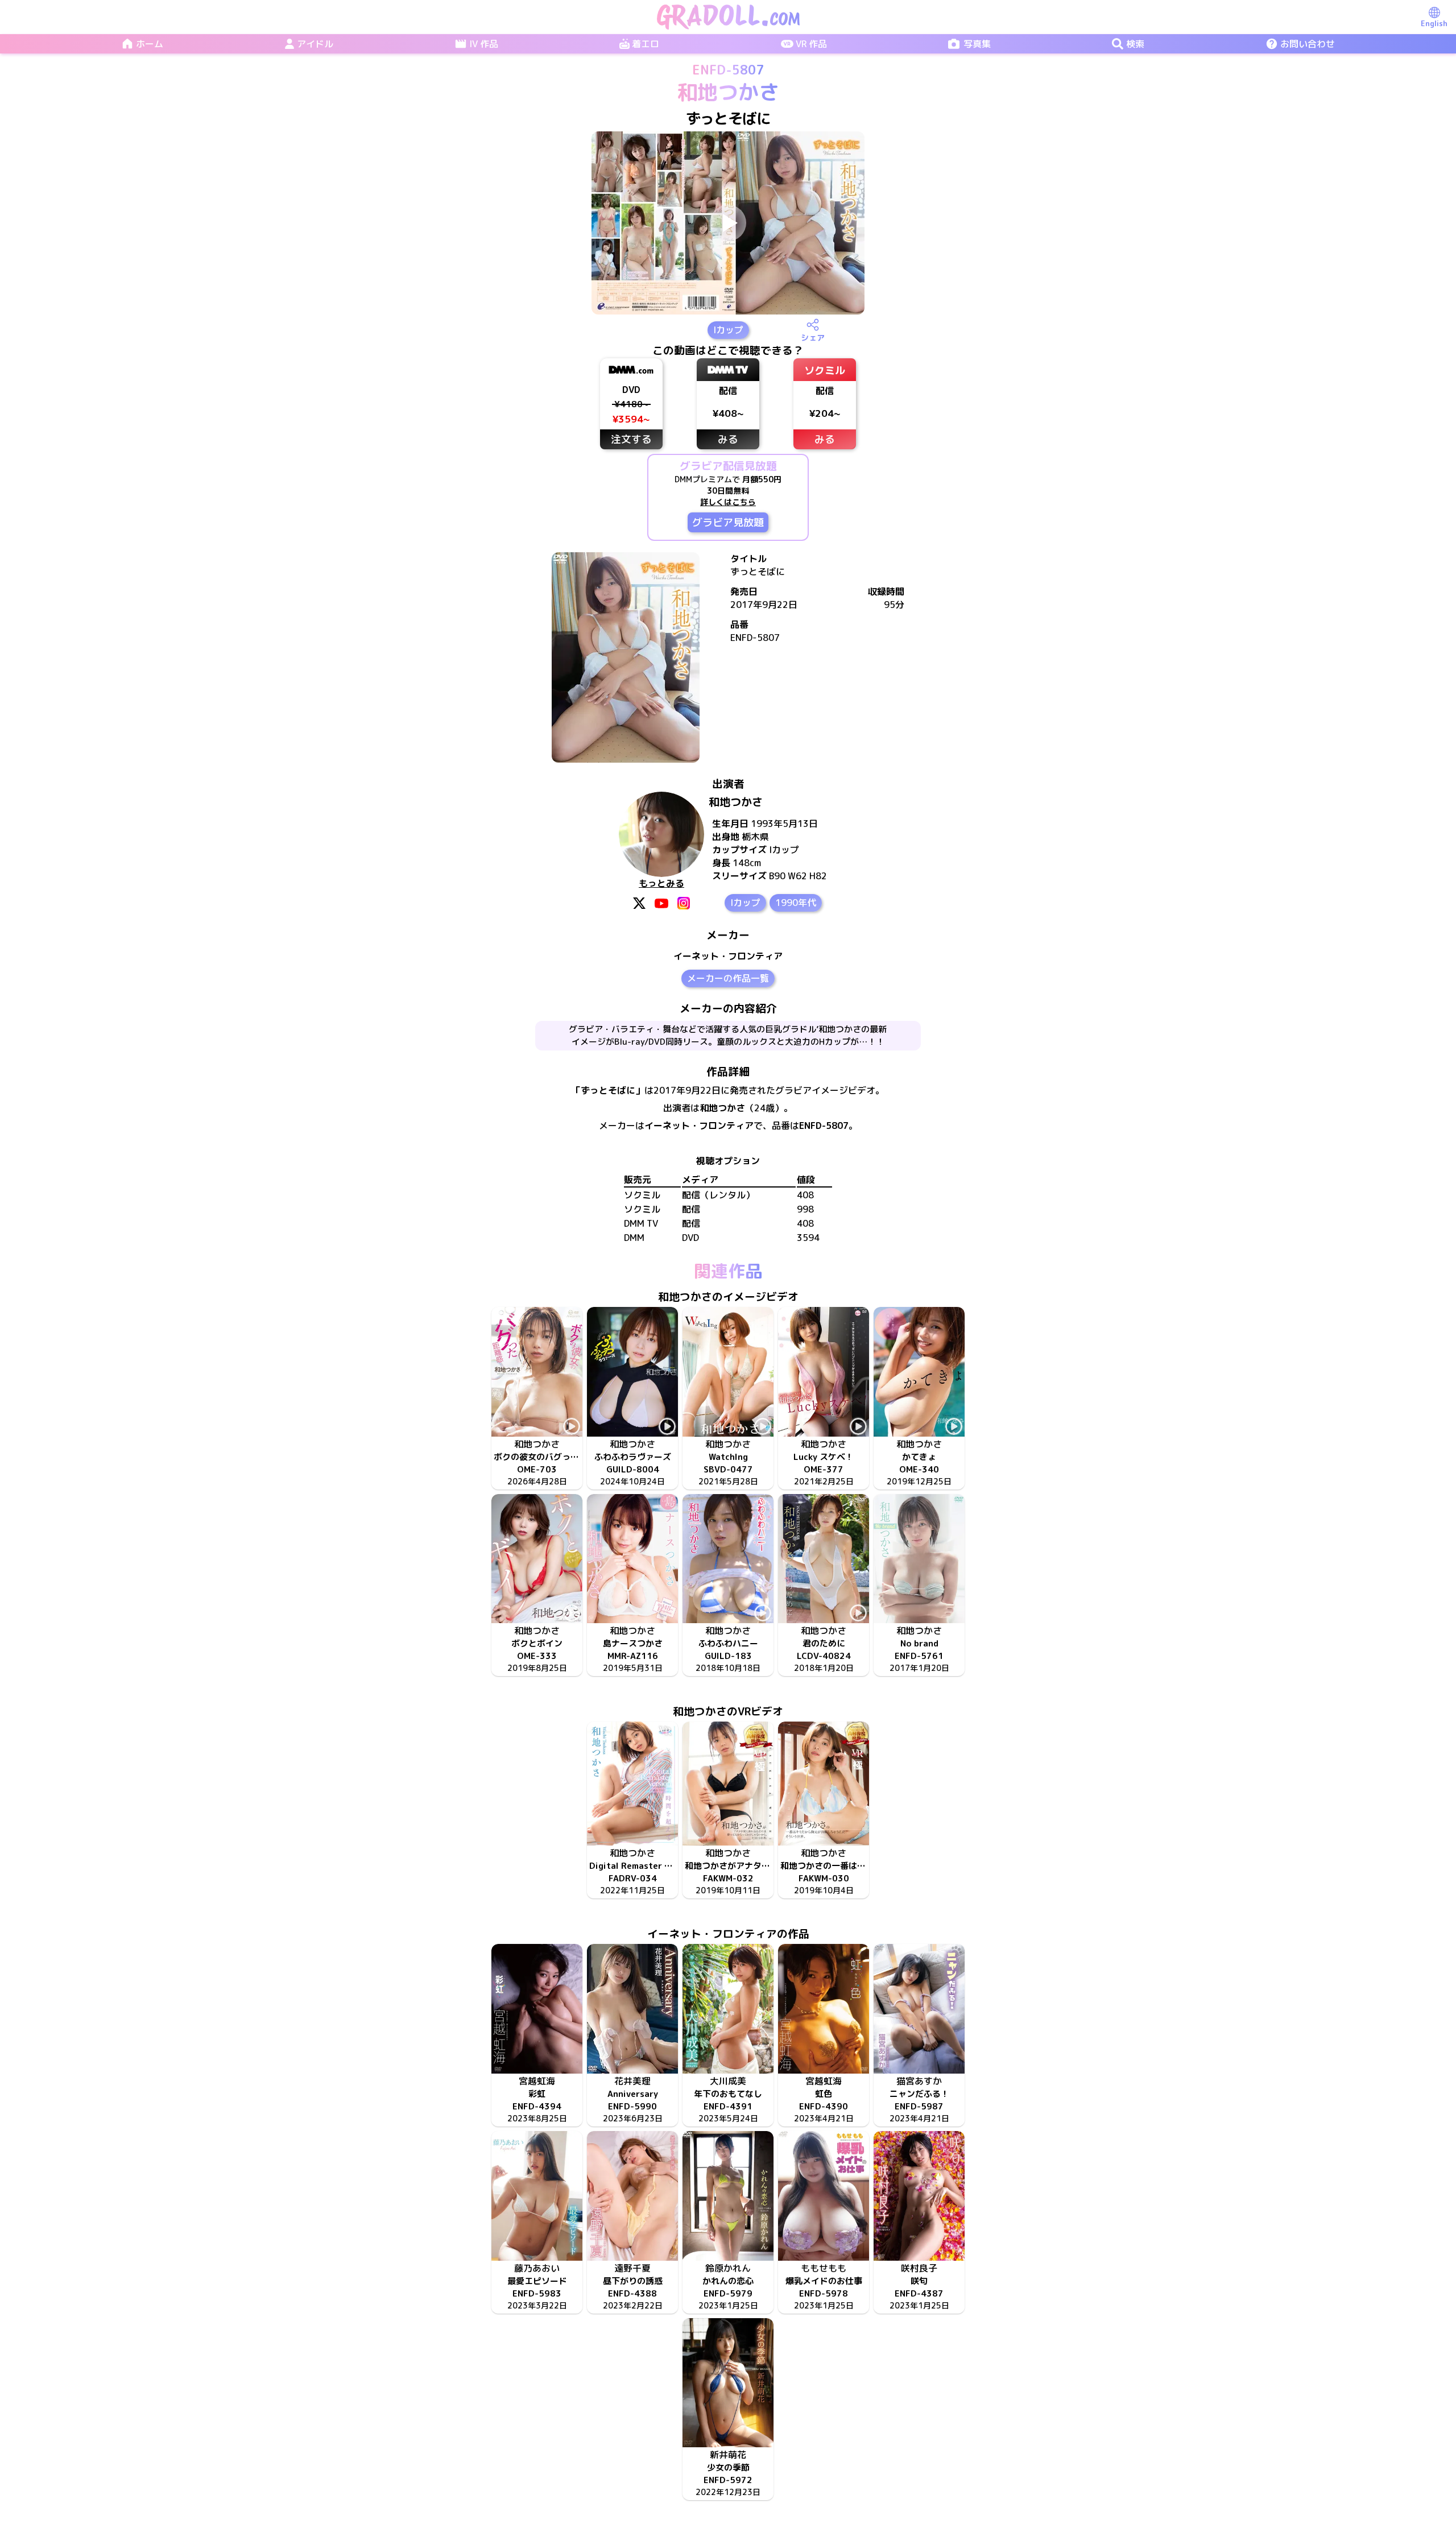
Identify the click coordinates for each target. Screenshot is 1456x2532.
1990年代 (796, 903)
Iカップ (728, 330)
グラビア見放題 (728, 522)
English (1434, 23)
